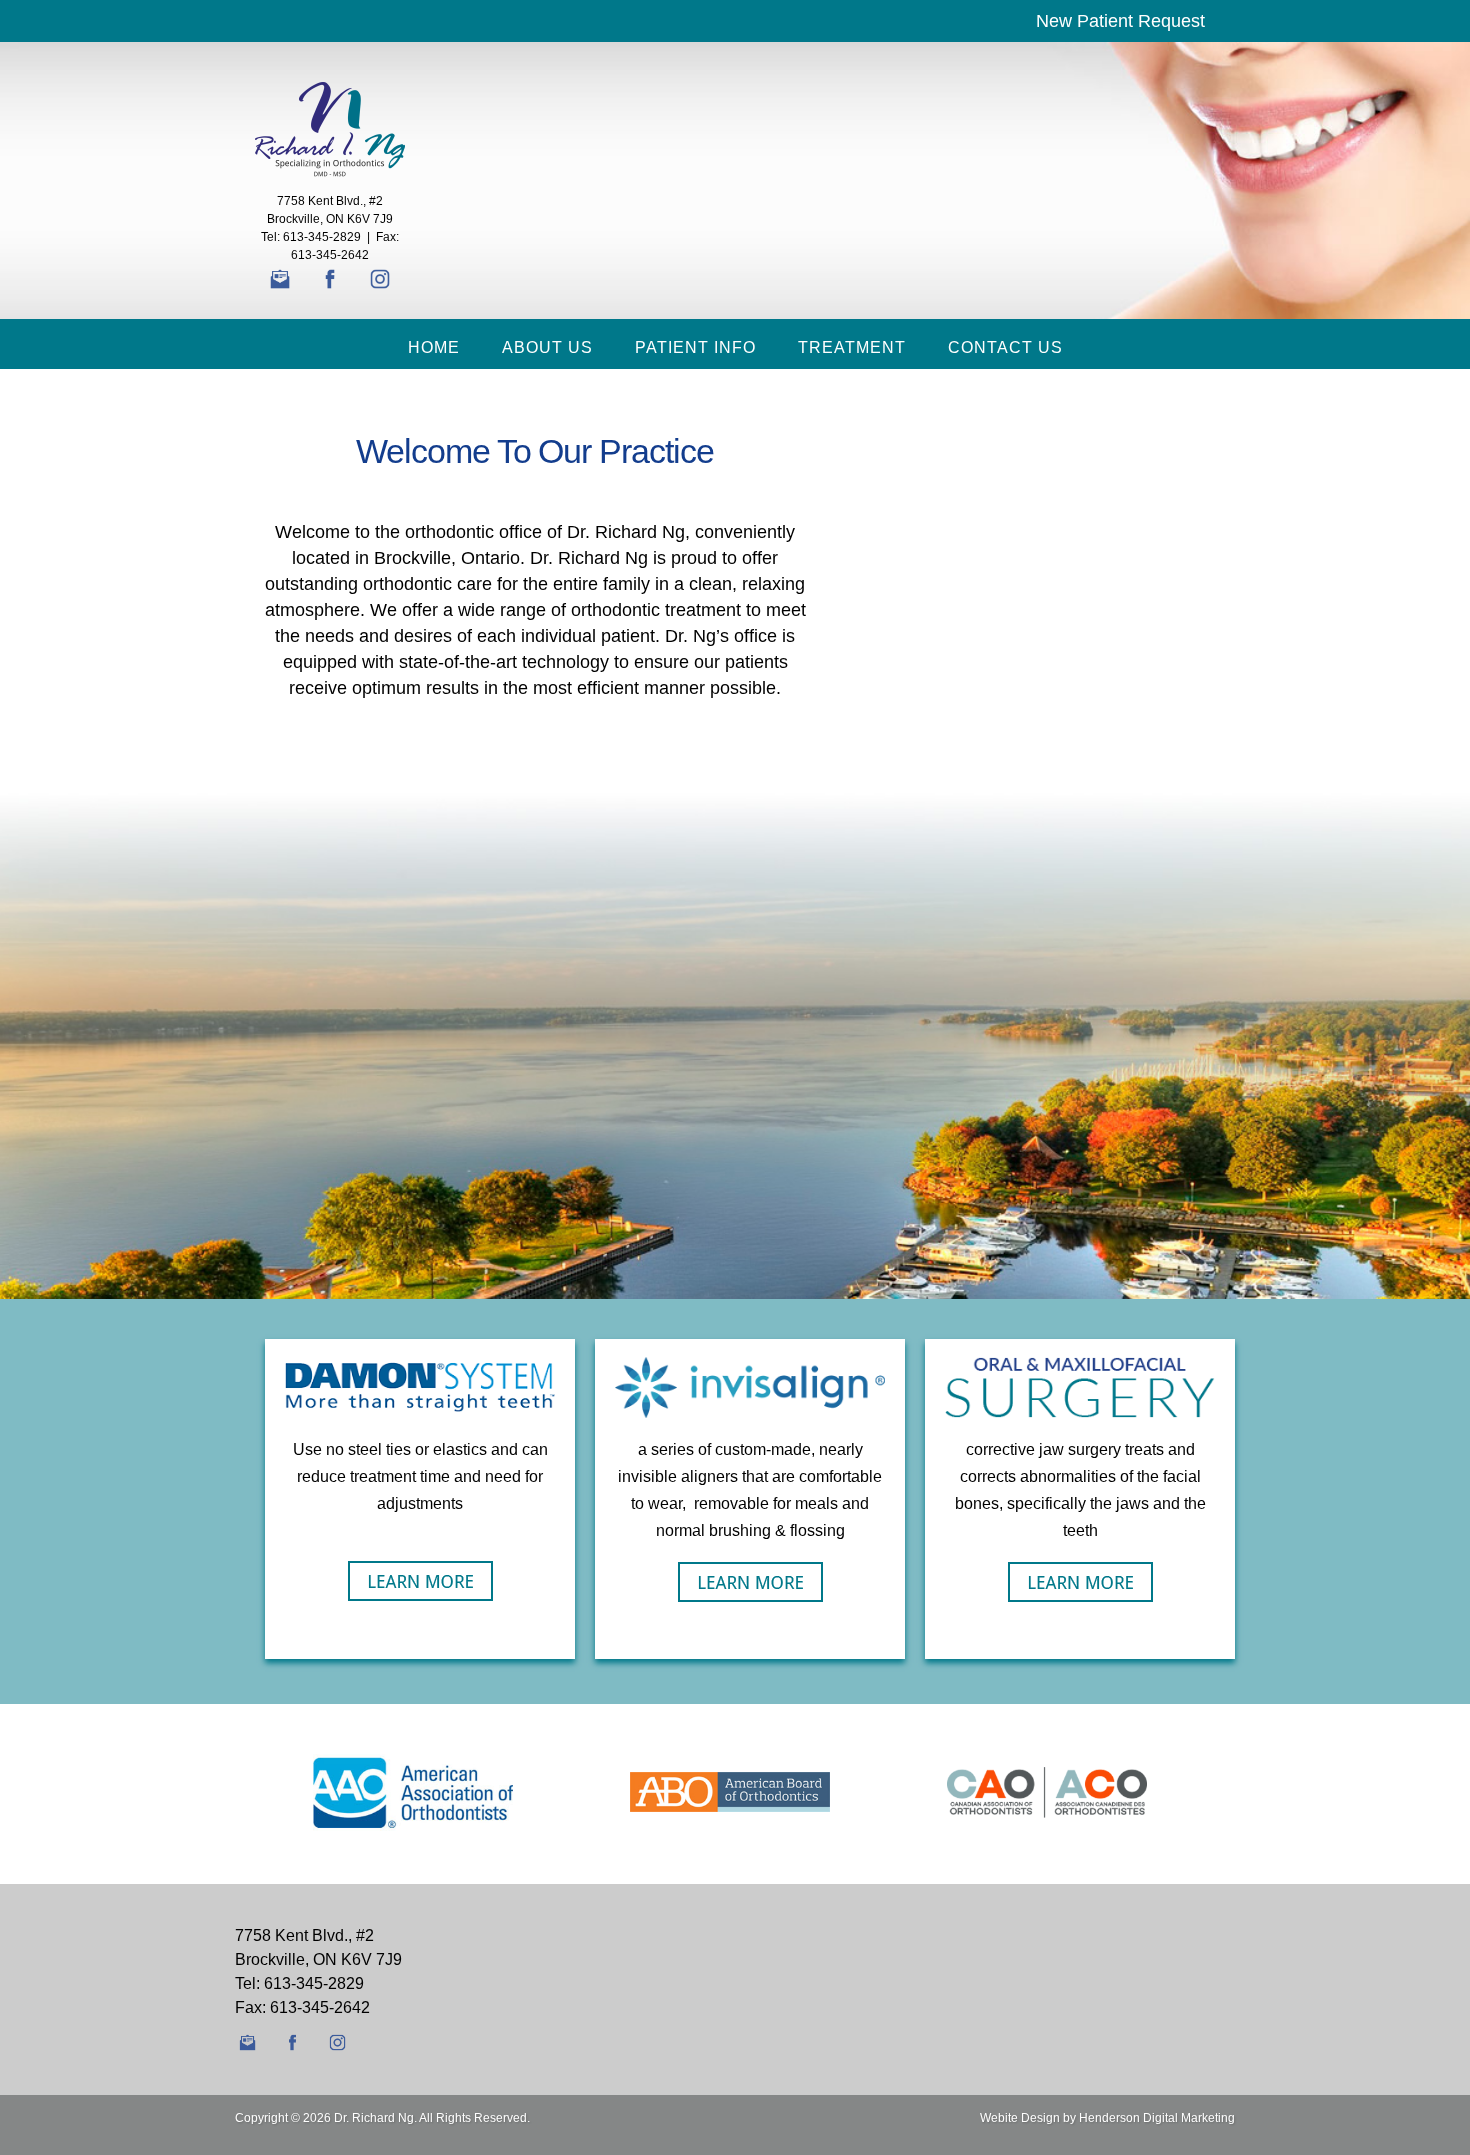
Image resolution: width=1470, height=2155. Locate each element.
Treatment (852, 347)
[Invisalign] (750, 1581)
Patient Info (695, 347)
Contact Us (1005, 347)
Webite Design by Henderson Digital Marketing (1107, 2118)
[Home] (330, 128)
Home (434, 347)
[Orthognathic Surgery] (1080, 1581)
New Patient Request (1120, 21)
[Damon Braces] (420, 1580)
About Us (547, 347)
